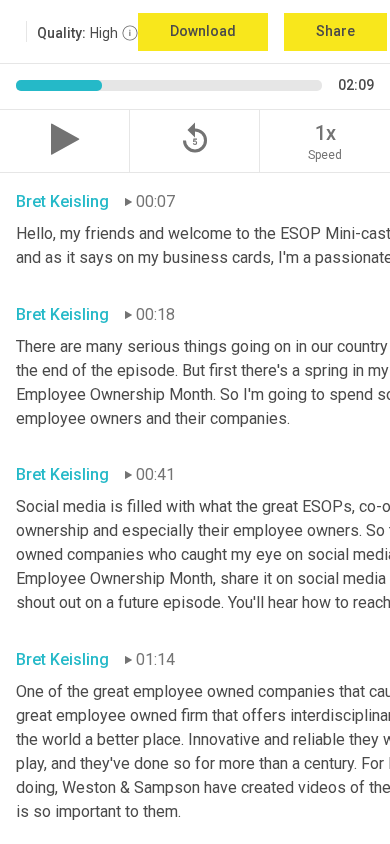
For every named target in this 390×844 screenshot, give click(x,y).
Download (203, 31)
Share (335, 31)
